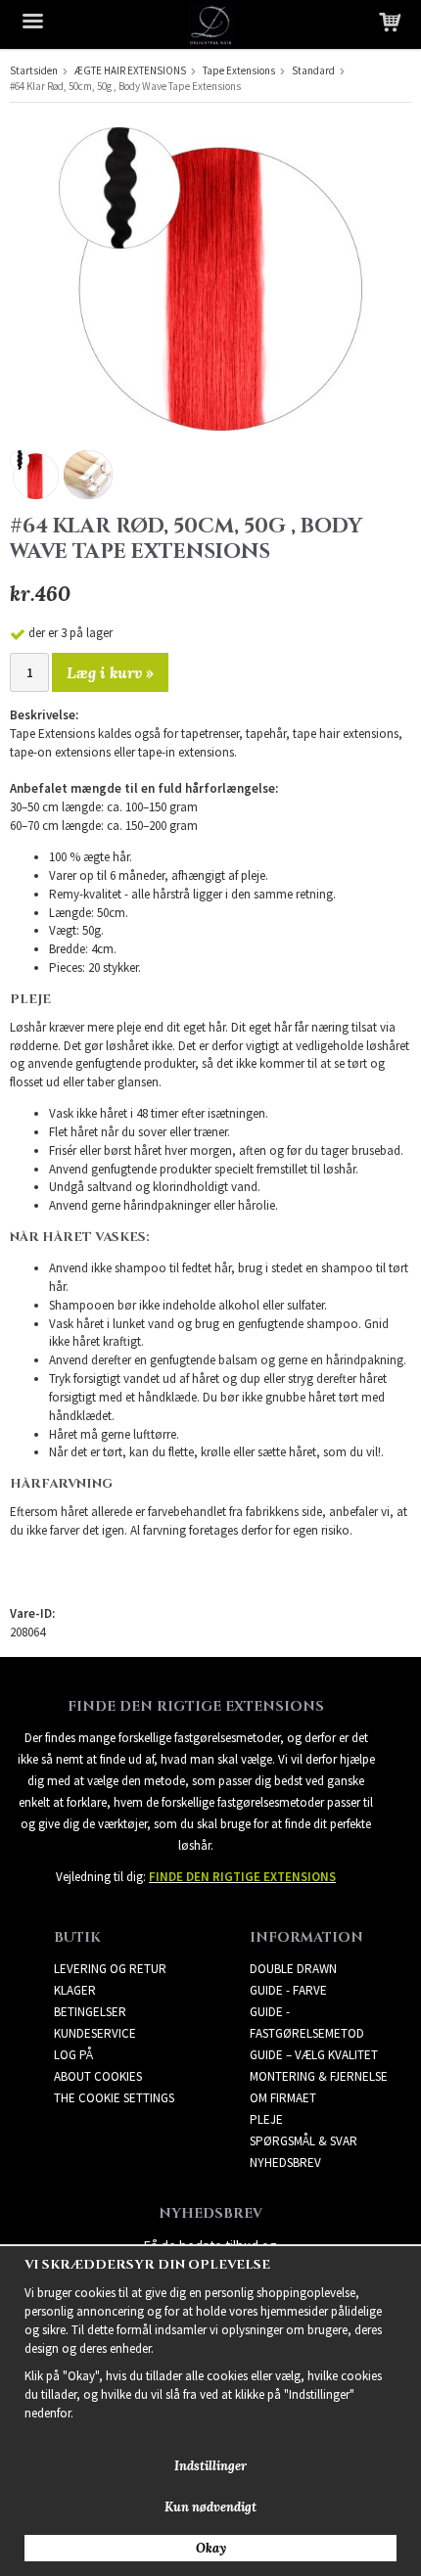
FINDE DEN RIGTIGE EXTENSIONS (242, 1877)
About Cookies (98, 2076)
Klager (75, 1990)
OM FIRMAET (283, 2098)
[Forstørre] (210, 277)
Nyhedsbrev (285, 2162)
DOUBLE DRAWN (293, 1969)
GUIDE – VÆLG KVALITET (314, 2055)
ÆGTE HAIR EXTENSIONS (130, 70)
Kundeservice (95, 2033)
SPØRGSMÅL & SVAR (304, 2141)
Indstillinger (210, 2466)
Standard (313, 70)
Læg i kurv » (110, 672)
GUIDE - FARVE (288, 1990)
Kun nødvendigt (210, 2507)
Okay (211, 2548)
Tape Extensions (239, 70)
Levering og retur (110, 1969)
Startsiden (34, 70)
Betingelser (90, 2012)
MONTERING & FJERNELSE (319, 2076)
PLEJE (266, 2119)
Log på (73, 2055)
